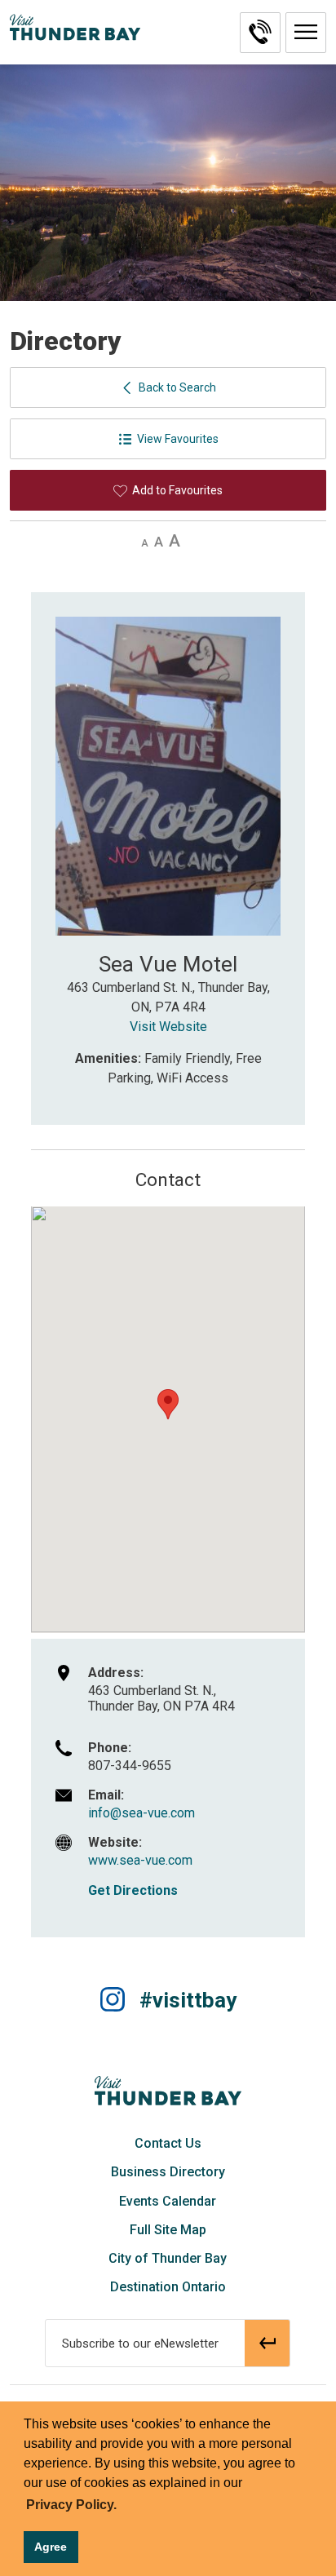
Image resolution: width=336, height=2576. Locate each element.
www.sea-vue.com (140, 1860)
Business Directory (168, 2172)
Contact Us (168, 2143)
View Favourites (178, 439)
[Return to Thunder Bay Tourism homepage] (168, 2090)
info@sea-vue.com (141, 1813)
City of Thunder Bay (168, 2258)
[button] (306, 33)
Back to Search (177, 387)
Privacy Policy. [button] (71, 2505)
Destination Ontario (168, 2287)
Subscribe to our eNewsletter (140, 2344)
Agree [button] (51, 2547)
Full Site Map (168, 2230)
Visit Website (168, 1027)
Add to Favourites (177, 490)
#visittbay (188, 2000)
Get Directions (133, 1890)
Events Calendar (168, 2201)
